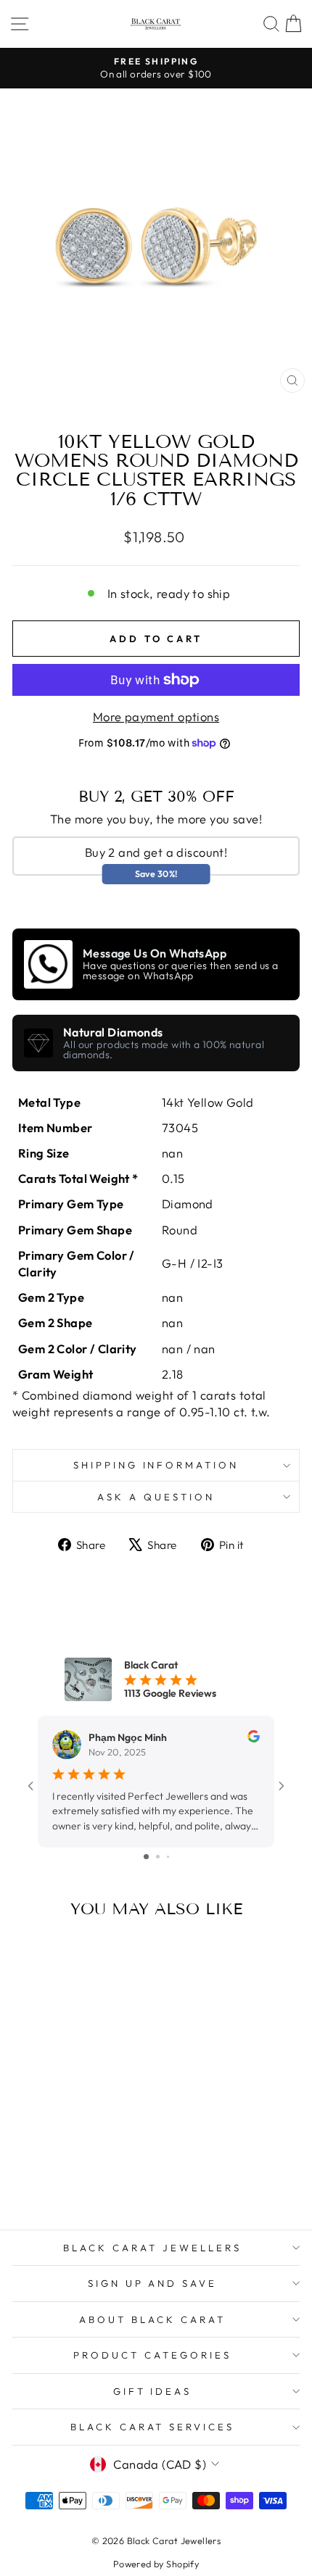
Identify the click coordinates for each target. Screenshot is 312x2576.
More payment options (156, 716)
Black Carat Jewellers (152, 2248)
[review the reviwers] (254, 1739)
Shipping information (156, 1465)
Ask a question (156, 1497)
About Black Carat (152, 2319)
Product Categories (152, 2355)
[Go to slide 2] (158, 1857)
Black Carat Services (153, 2427)
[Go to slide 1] (146, 1857)
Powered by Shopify (156, 2564)
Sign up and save (153, 2283)
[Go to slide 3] (168, 1857)
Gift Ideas (153, 2391)
